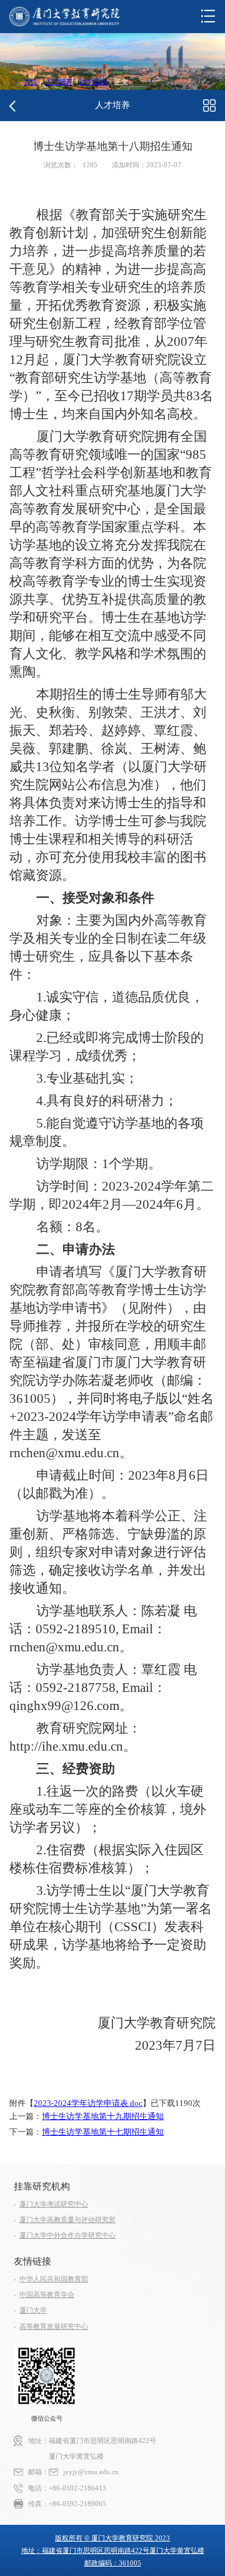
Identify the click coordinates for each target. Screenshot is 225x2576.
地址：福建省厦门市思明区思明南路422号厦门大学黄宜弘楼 (113, 2550)
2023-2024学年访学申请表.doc (88, 2103)
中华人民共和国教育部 (54, 2279)
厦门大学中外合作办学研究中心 (67, 2235)
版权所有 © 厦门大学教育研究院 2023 (112, 2538)
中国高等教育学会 (47, 2295)
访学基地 (93, 82)
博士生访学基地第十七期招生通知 (103, 2132)
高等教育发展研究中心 (54, 2327)
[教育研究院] (64, 17)
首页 (31, 82)
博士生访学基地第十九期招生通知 (103, 2116)
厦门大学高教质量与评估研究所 (67, 2220)
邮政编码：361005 (113, 2563)
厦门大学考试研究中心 (54, 2204)
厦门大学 (33, 2310)
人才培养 (59, 82)
